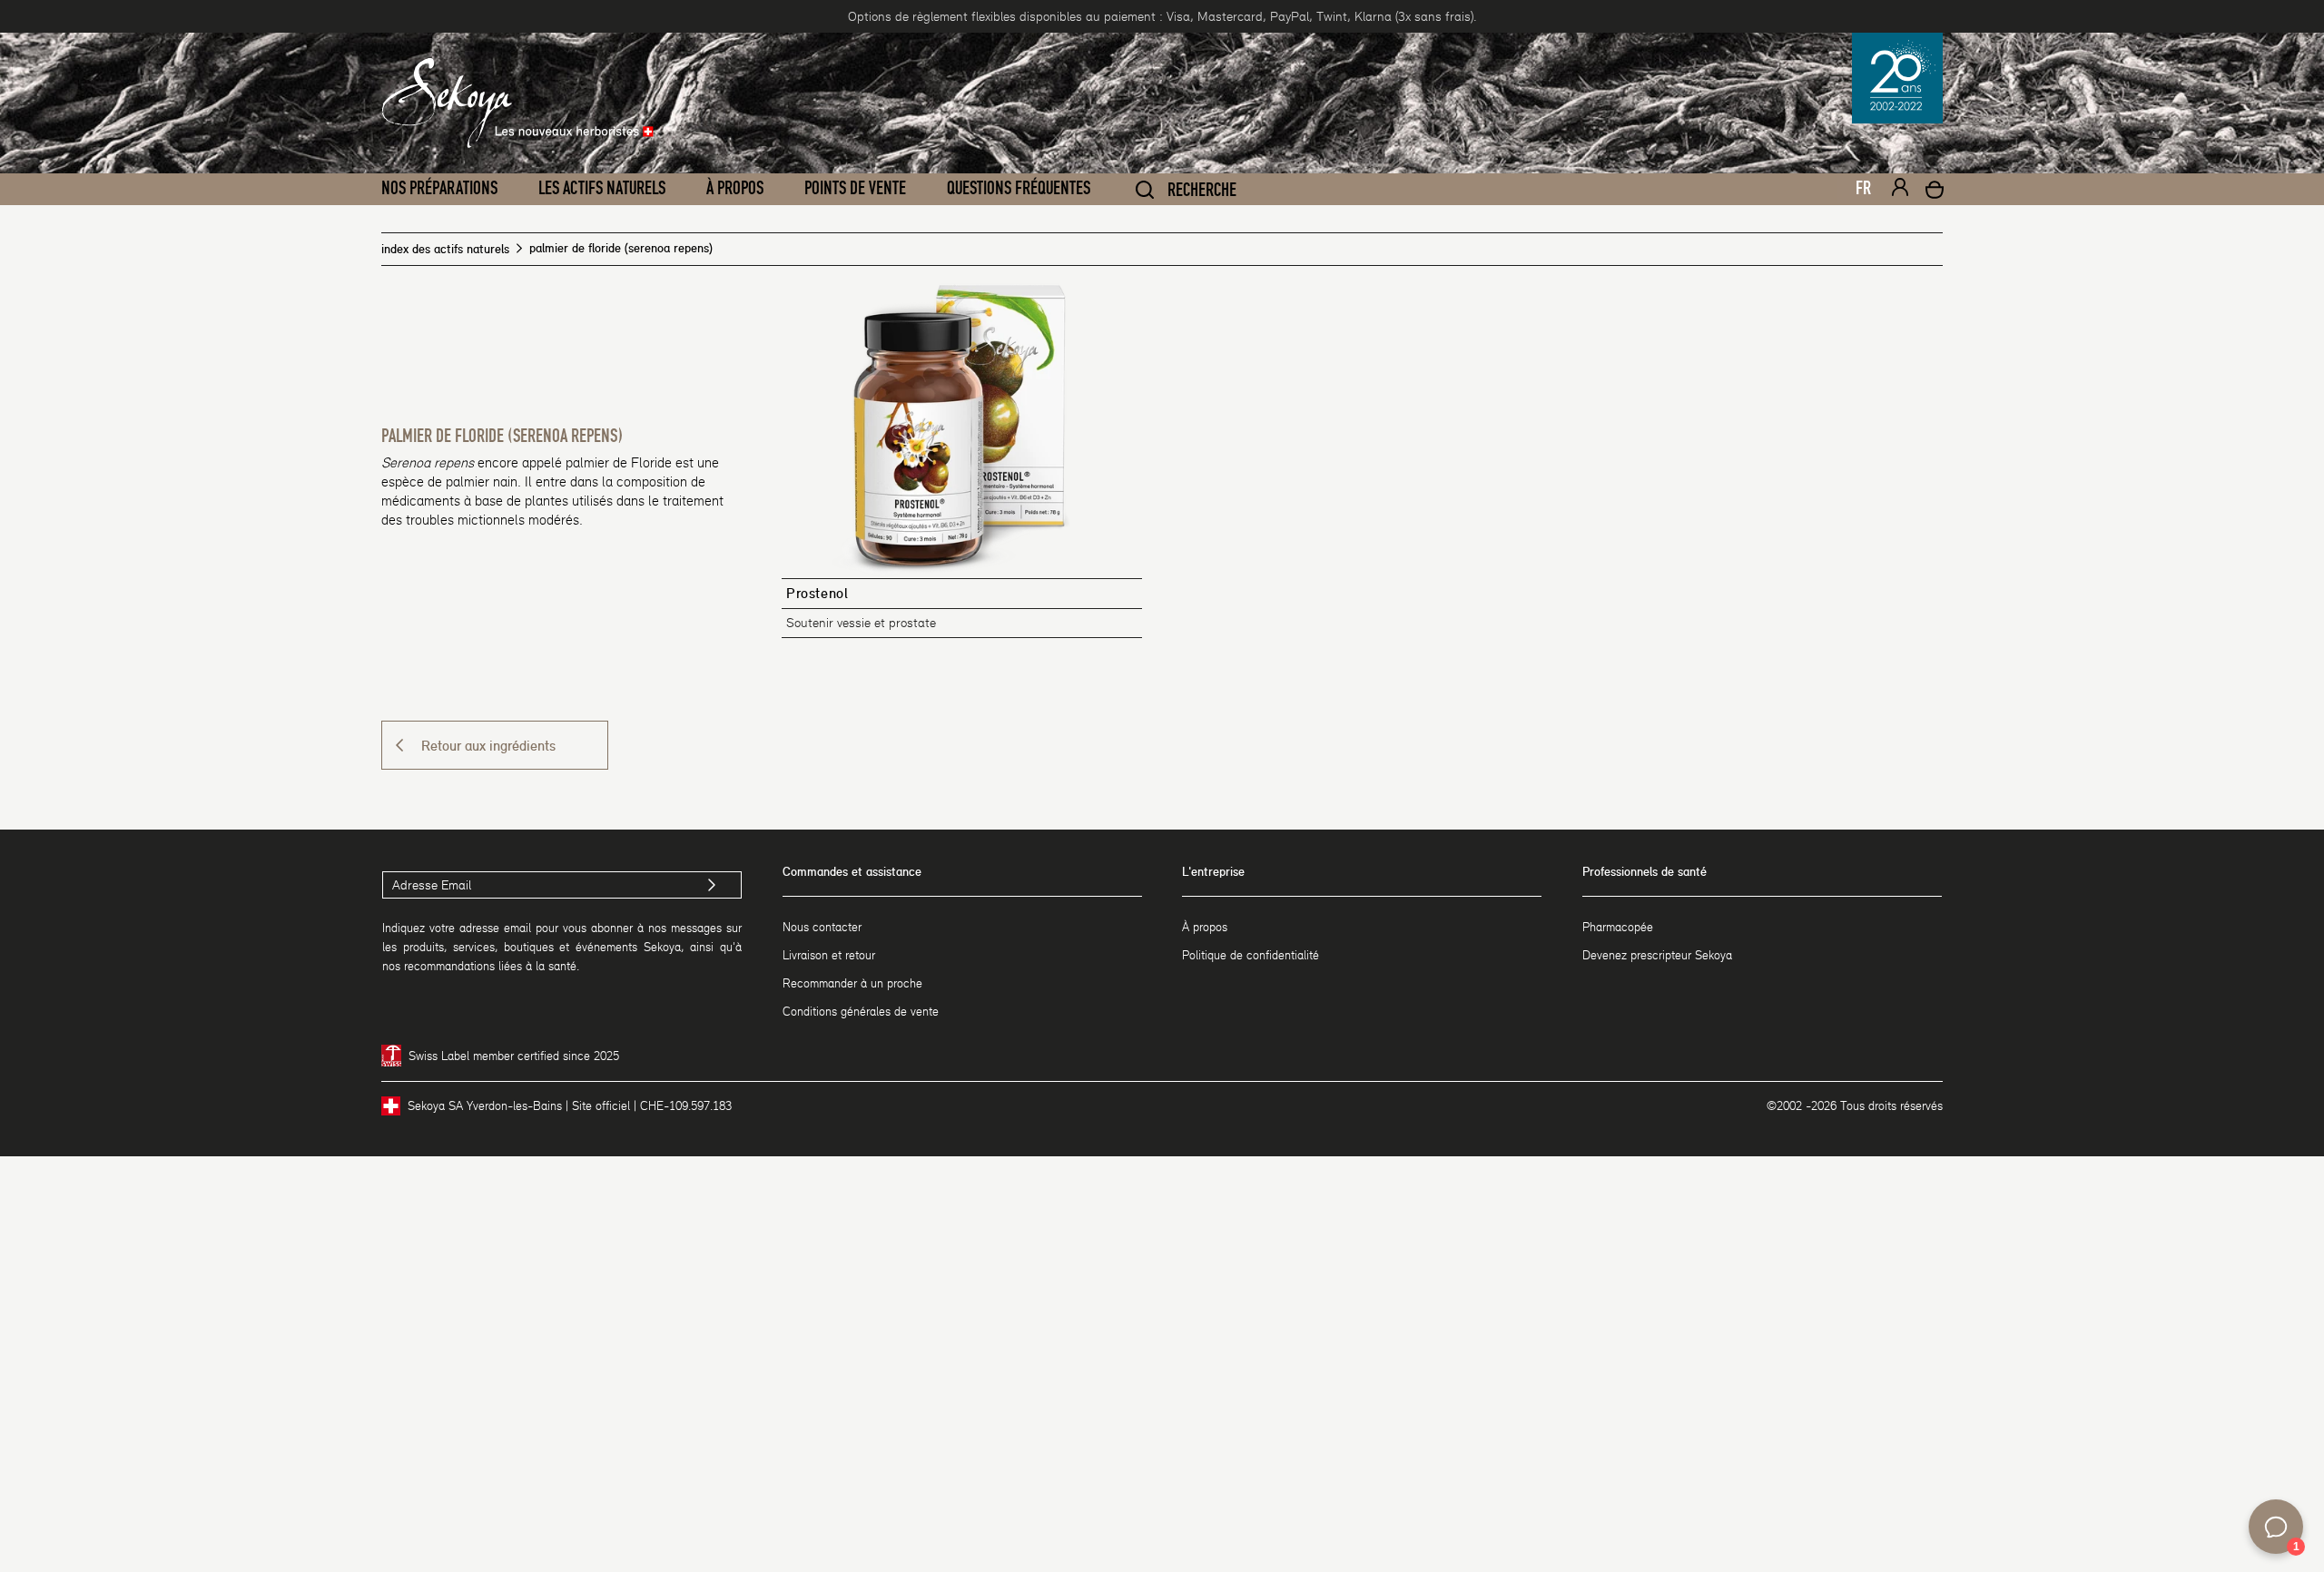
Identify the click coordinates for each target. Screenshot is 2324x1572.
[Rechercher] (1145, 190)
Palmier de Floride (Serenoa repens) (502, 437)
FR (1863, 189)
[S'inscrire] (712, 885)
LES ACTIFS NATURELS (602, 189)
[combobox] (1856, 193)
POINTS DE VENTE (855, 189)
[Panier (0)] (1935, 192)
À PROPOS (735, 189)
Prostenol (817, 593)
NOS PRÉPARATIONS (439, 189)
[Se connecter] (1900, 190)
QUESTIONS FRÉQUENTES (1019, 189)
